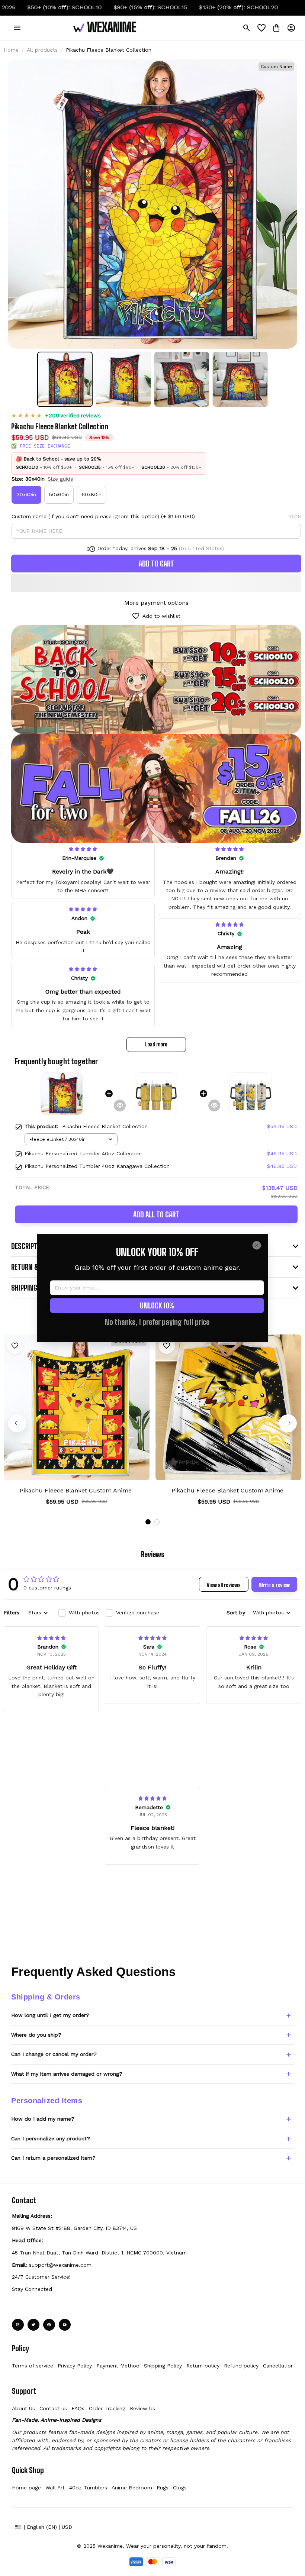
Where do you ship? (36, 2035)
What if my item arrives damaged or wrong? (67, 2074)
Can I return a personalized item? (53, 2158)
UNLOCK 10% (157, 1305)
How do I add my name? (43, 2119)
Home (11, 50)
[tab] (148, 1522)
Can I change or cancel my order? (54, 2054)
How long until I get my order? (50, 2015)
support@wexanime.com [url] (60, 2265)
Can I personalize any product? (51, 2138)
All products (42, 50)
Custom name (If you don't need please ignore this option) (85, 516)
